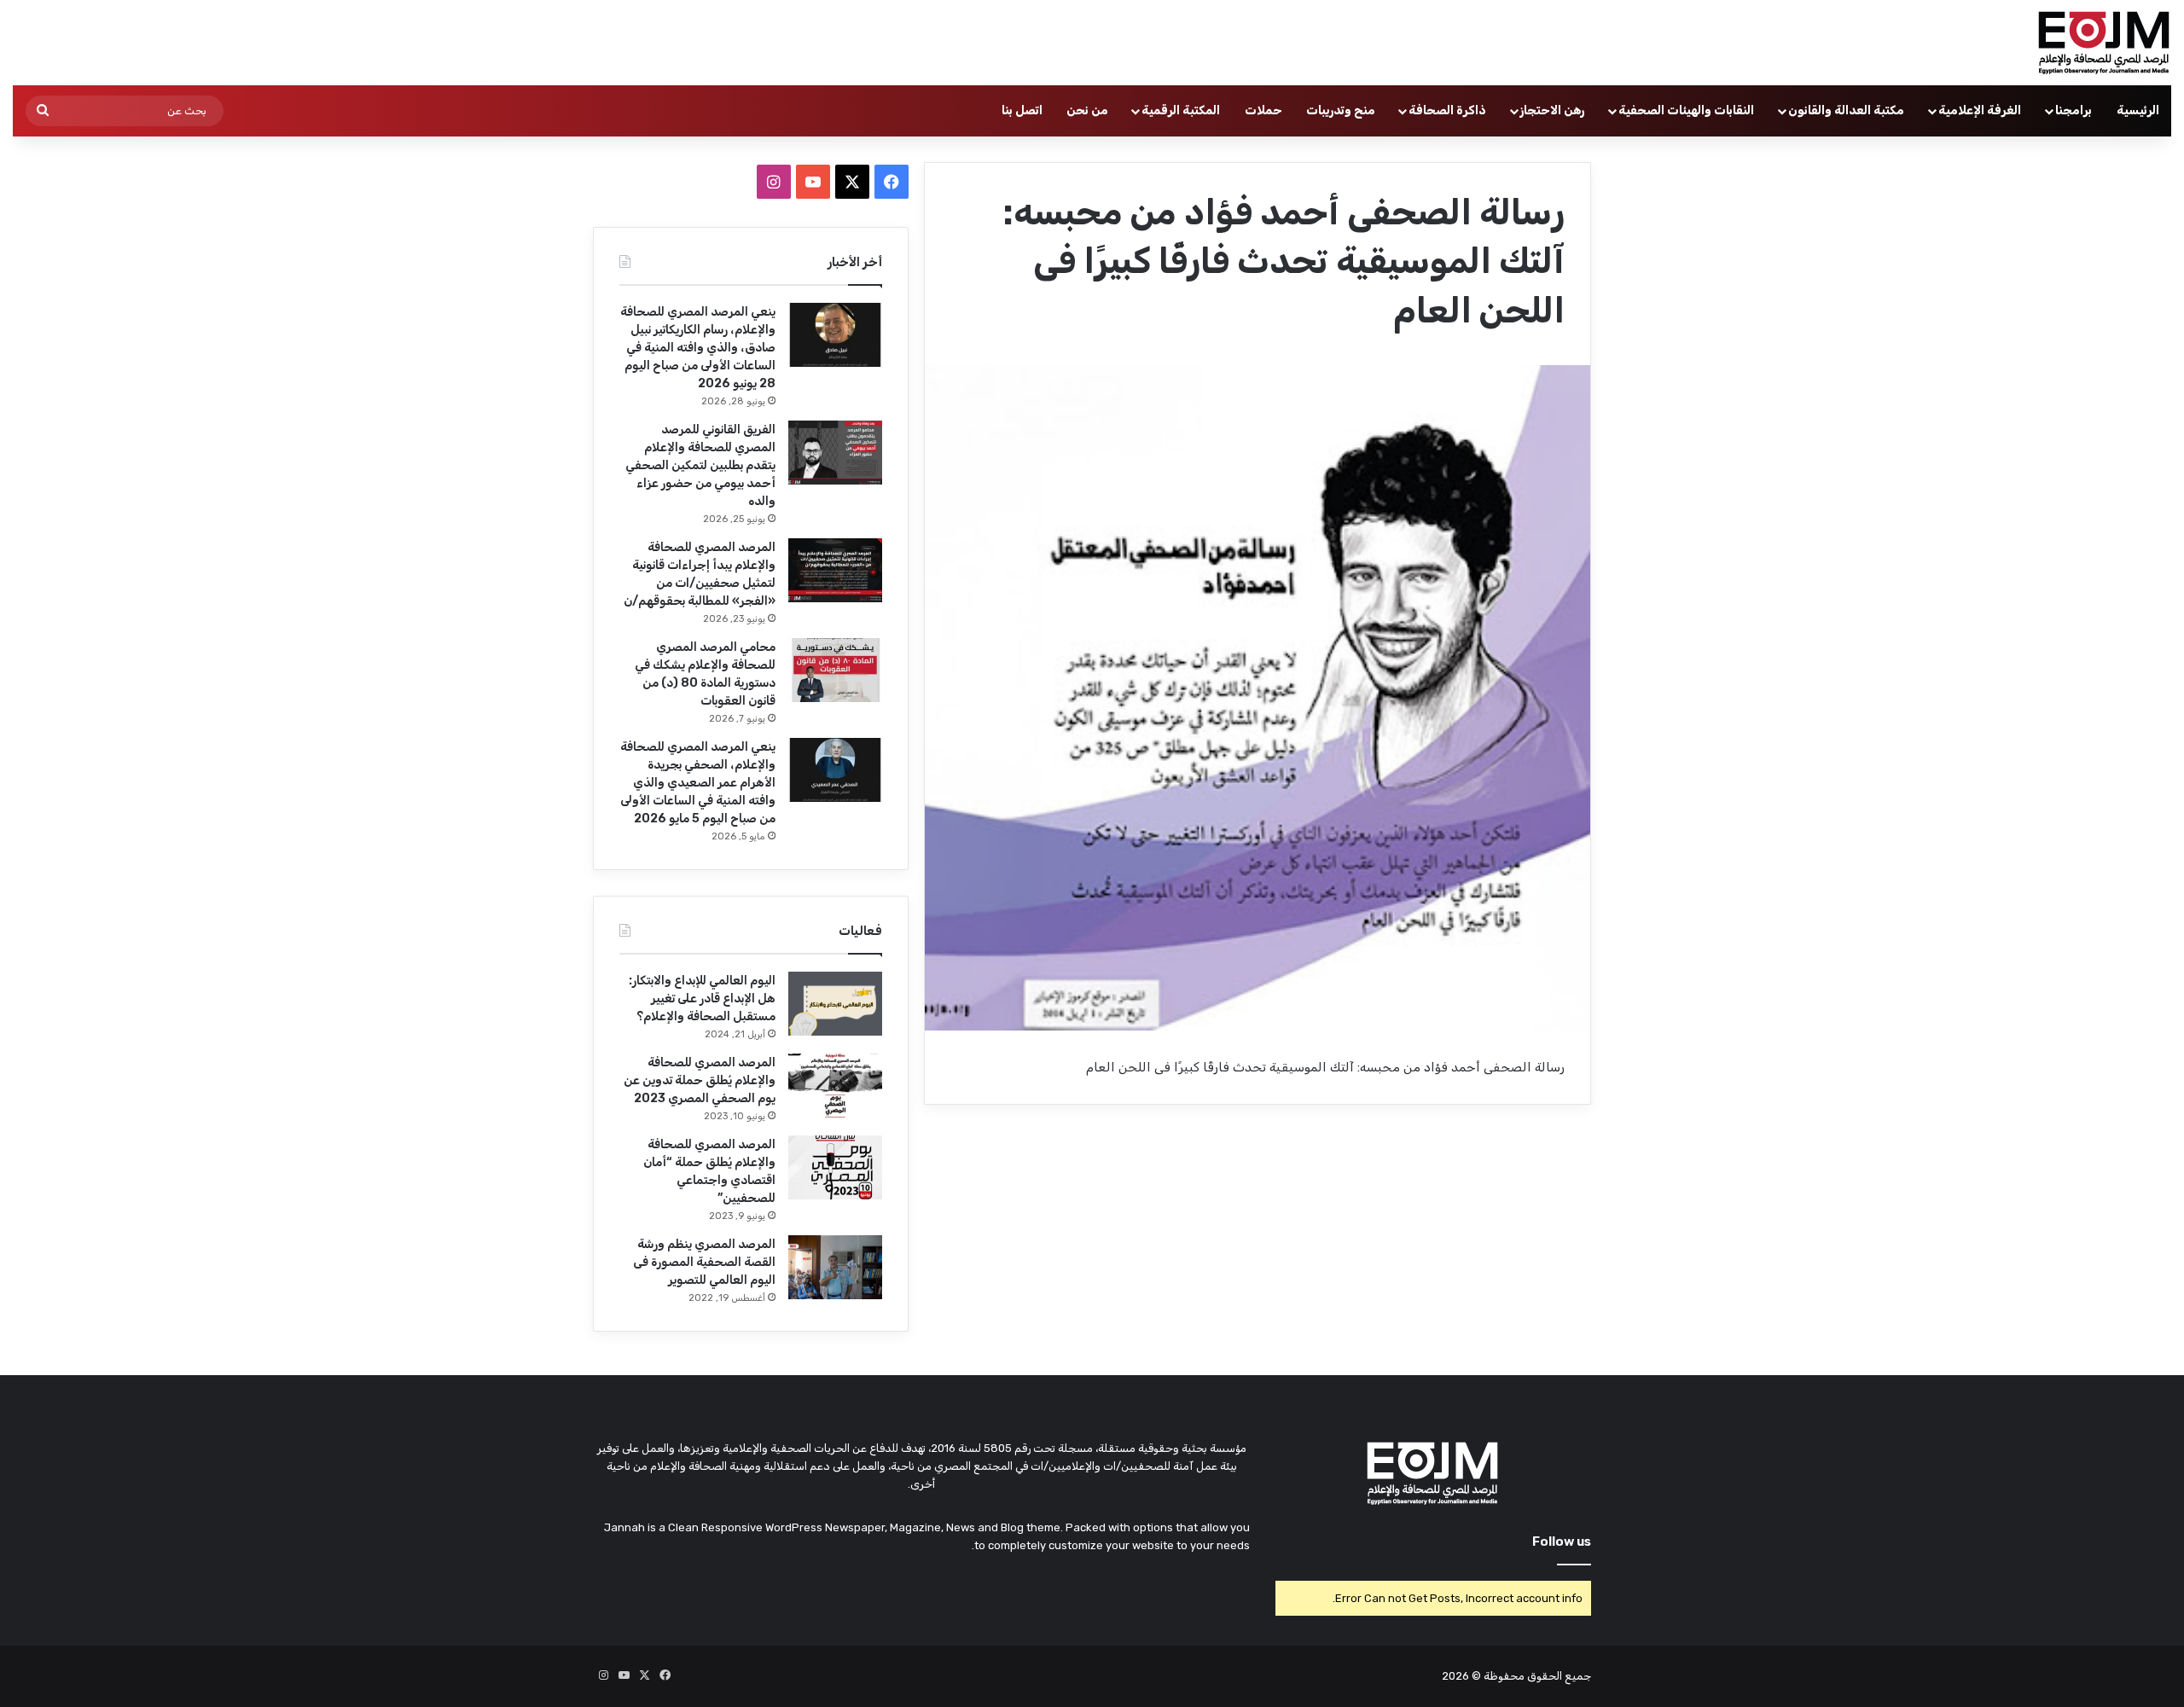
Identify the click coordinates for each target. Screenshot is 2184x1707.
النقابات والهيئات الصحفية (1686, 110)
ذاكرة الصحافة (1447, 110)
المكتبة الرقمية (1181, 110)
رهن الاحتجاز (1552, 110)
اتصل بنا (1022, 110)
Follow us (1562, 1542)
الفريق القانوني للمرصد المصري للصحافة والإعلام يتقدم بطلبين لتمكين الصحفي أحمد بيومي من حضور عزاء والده (700, 465)
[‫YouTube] (813, 182)
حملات (1263, 110)
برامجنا (2074, 110)
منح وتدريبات (1341, 110)
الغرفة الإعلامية (1980, 110)
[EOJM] (2105, 43)
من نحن (1087, 110)
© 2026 (1461, 1676)
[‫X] (852, 182)
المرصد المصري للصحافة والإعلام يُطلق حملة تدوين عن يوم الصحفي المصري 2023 (700, 1080)
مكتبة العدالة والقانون (1846, 110)
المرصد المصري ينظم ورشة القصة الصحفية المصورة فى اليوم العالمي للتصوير (704, 1262)
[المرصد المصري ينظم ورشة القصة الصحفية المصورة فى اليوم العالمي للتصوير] (835, 1267)
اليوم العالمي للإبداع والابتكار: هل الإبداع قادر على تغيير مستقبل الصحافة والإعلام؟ (702, 999)
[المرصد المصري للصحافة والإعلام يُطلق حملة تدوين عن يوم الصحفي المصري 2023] (835, 1086)
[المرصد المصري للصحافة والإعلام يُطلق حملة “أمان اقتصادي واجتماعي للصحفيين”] (835, 1167)
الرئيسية (2138, 110)
